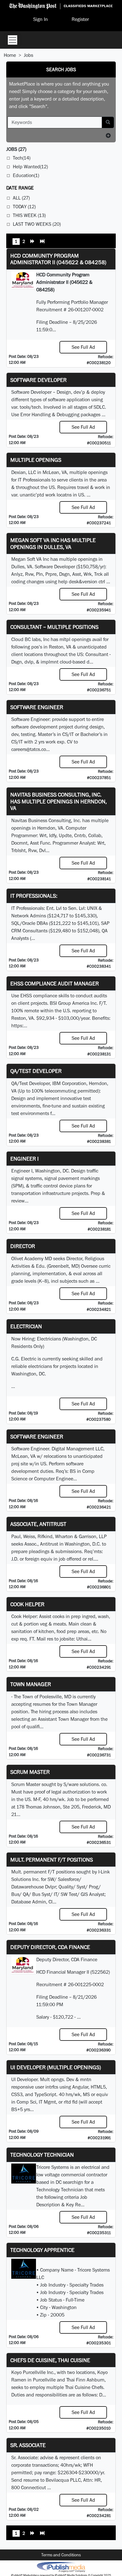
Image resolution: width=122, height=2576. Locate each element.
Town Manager (31, 1684)
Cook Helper (27, 1604)
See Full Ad (83, 347)
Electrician (26, 1326)
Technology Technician (42, 2155)
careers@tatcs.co (29, 749)
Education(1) (26, 175)
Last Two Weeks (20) (37, 224)
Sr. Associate (28, 2445)
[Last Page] (42, 242)
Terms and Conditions (61, 2555)
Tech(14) (22, 158)
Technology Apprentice (42, 2250)
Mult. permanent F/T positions (52, 1860)
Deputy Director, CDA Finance (50, 1947)
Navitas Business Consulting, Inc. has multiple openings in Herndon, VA (58, 801)
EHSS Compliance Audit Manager (55, 983)
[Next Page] (33, 242)
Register (80, 19)
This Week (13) (29, 215)
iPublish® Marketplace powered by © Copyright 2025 (61, 2567)
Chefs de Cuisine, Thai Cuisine (50, 2360)
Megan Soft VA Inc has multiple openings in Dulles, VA (53, 543)
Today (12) (24, 207)
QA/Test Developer (36, 1071)
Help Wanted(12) (30, 167)
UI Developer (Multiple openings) (56, 2067)
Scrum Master (30, 1772)
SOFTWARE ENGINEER (37, 1436)
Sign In (41, 19)
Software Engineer (37, 707)
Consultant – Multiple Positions (54, 627)
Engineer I (25, 1159)
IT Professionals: (34, 896)
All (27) (21, 198)
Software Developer (38, 380)
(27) (16, 149)
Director (23, 1246)
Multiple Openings (36, 460)
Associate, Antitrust (38, 1524)
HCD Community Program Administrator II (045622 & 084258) (58, 259)
